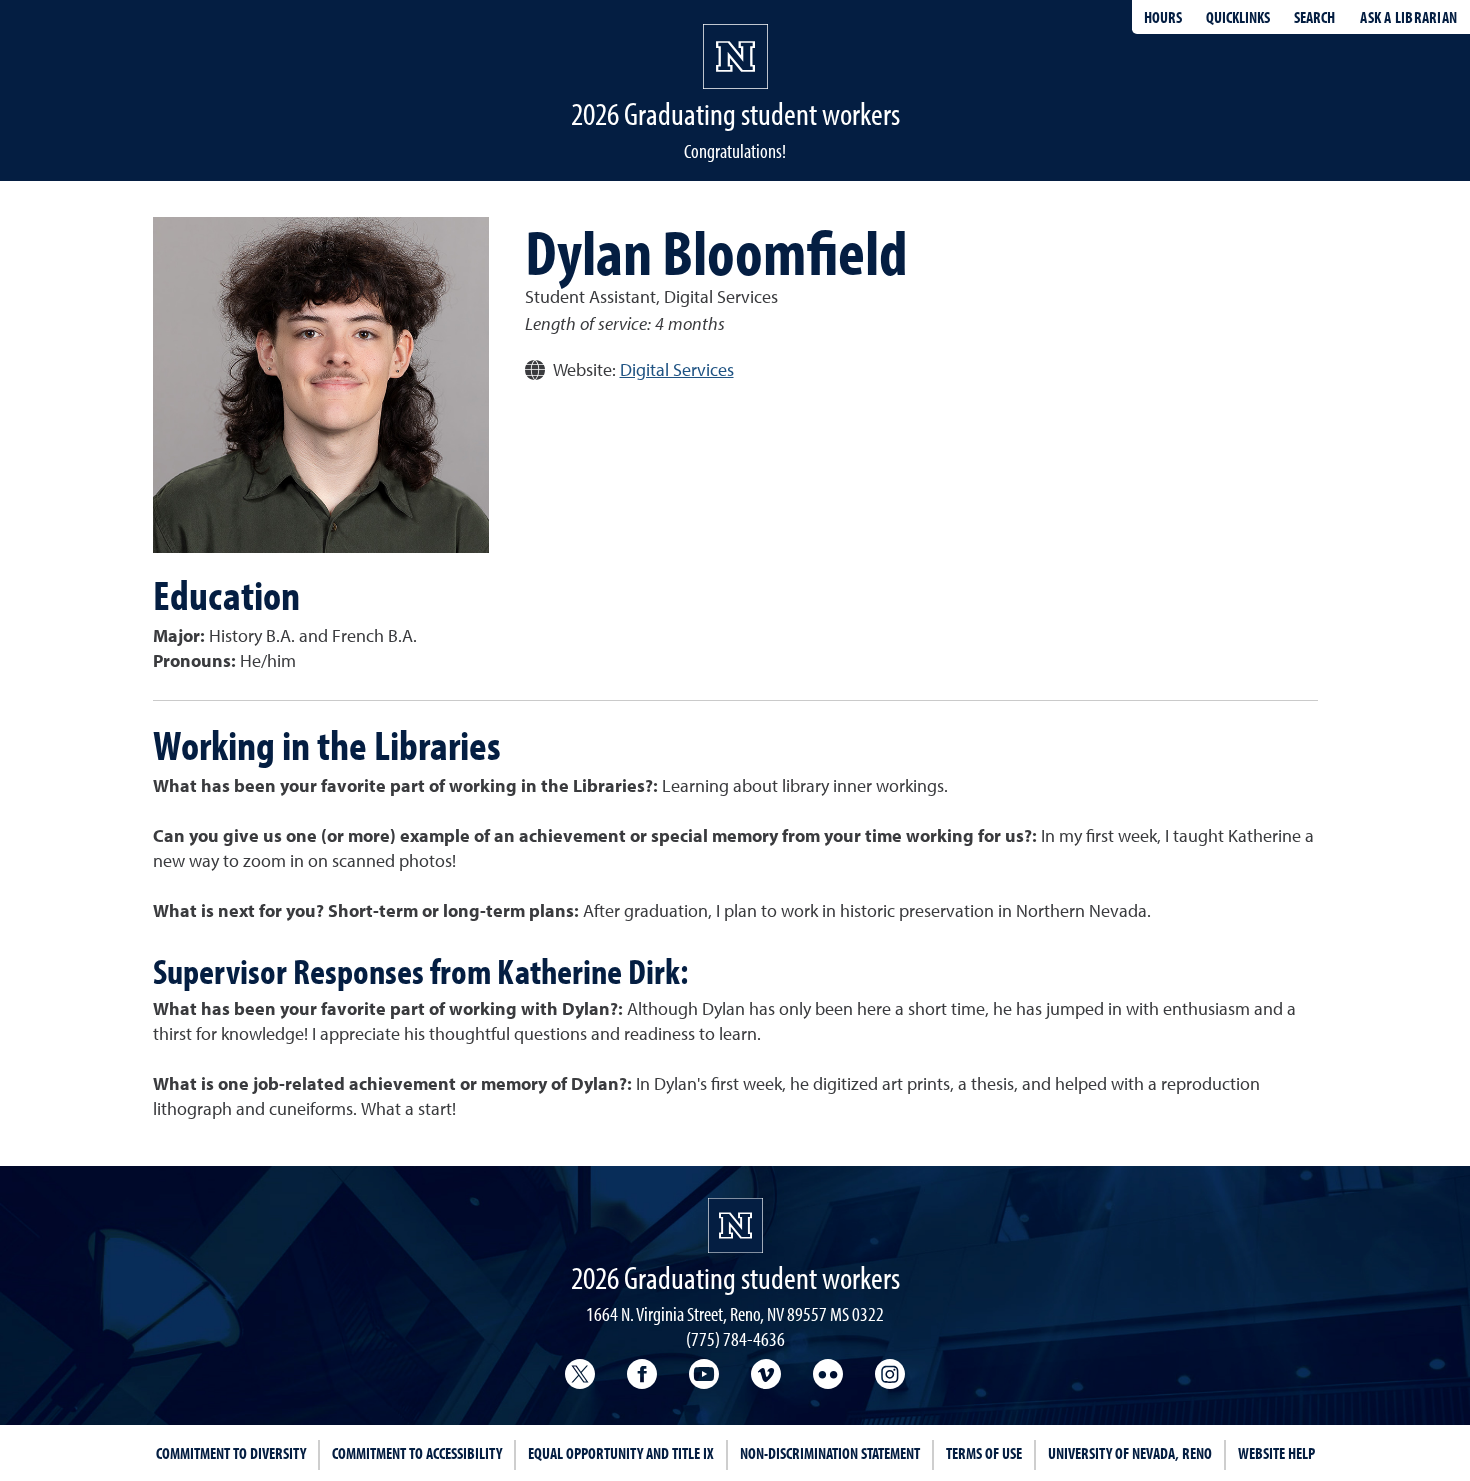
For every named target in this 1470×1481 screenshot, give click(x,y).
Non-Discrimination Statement (830, 1453)
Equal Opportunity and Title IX (621, 1453)
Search (1314, 17)
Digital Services (677, 371)
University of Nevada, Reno (1130, 1453)
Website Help (1276, 1453)
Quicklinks (1238, 17)
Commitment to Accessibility (417, 1453)
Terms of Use (984, 1453)
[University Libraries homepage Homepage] (735, 1225)
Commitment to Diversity (231, 1453)
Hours (1163, 17)
